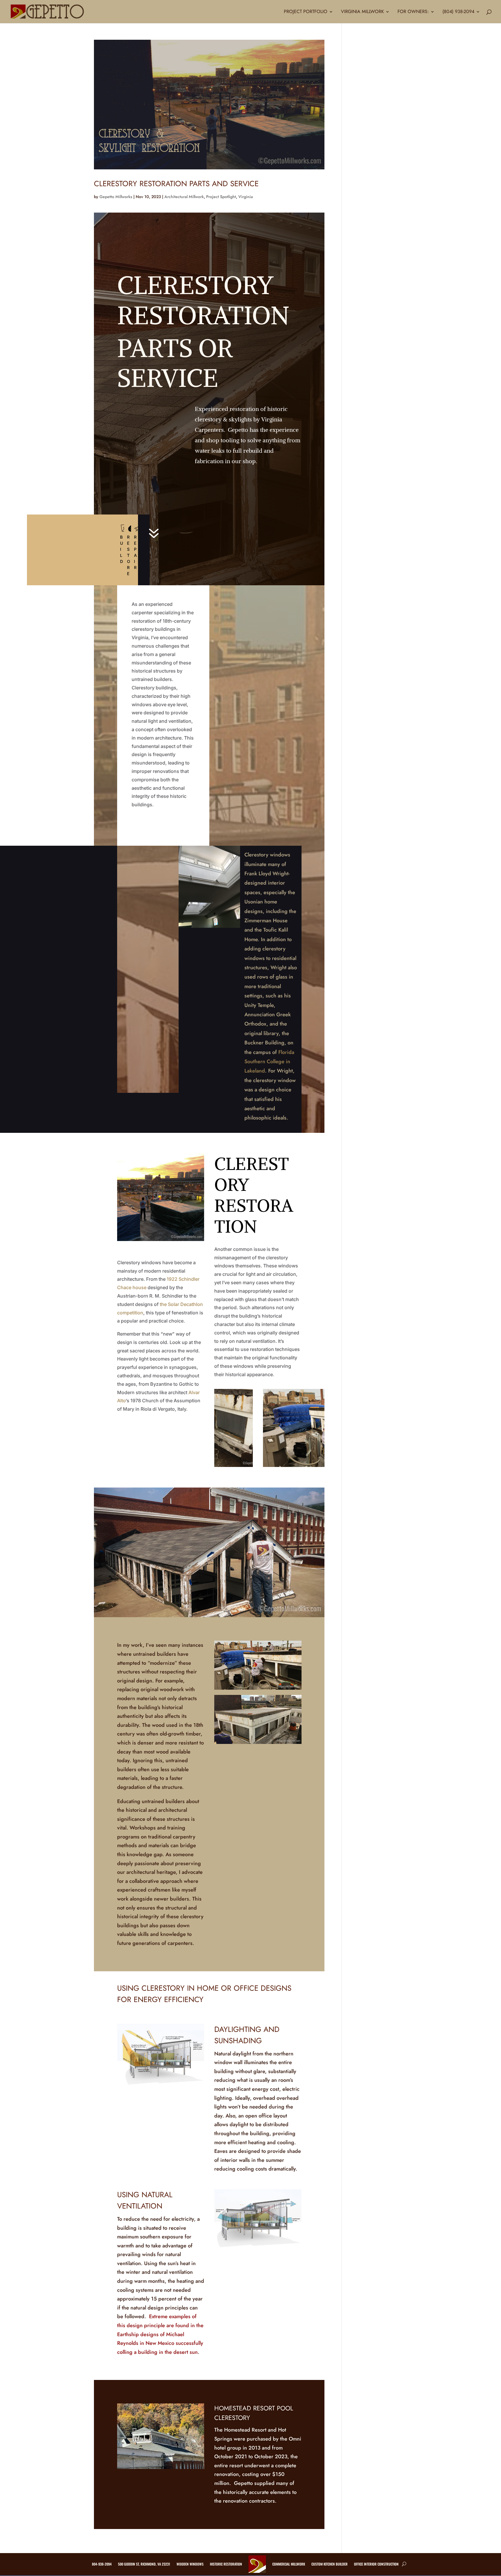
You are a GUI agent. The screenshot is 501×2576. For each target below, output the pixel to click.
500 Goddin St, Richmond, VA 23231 (144, 2564)
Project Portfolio (306, 12)
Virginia (246, 197)
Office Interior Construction (376, 2564)
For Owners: (413, 12)
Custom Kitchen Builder (330, 2564)
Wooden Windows (190, 2564)
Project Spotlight (221, 197)
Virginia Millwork (362, 12)
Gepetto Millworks (116, 197)
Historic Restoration (226, 2564)
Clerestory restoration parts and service (176, 184)
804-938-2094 (102, 2564)
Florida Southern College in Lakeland (269, 1062)
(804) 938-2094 (458, 12)
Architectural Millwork (184, 197)
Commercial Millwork (289, 2564)
